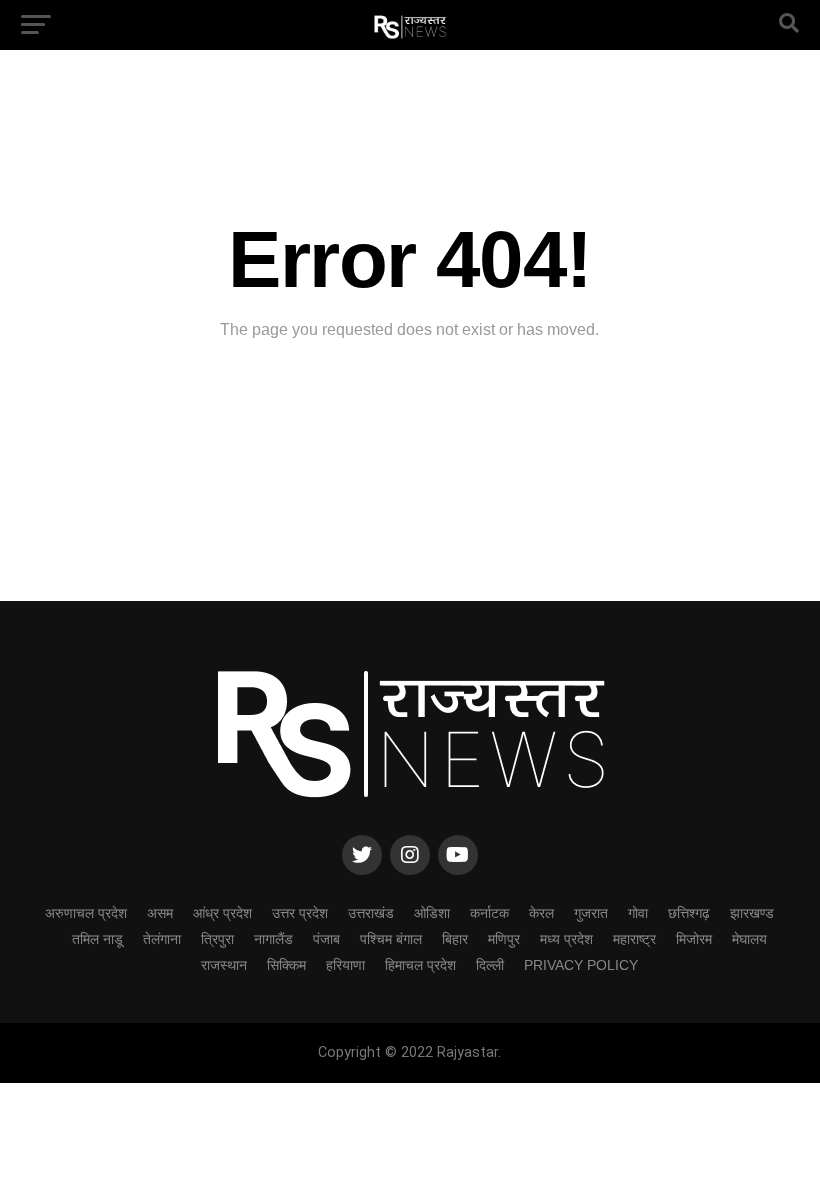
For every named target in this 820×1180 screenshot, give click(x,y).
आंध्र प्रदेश (222, 913)
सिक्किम (286, 965)
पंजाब (326, 939)
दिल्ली (490, 965)
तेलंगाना (162, 939)
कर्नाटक (489, 913)
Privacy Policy (581, 965)
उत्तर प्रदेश (300, 913)
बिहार (455, 939)
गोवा (638, 913)
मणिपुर (504, 939)
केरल (541, 913)
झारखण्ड (752, 913)
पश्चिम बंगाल (391, 939)
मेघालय (749, 939)
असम (160, 913)
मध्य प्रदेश (566, 939)
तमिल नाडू (97, 939)
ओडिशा (432, 913)
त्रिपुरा (217, 939)
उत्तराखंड (371, 913)
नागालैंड (273, 939)
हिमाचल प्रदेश (420, 965)
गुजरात (591, 913)
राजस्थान (224, 965)
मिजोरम (694, 939)
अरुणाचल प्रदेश (86, 913)
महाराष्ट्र (634, 939)
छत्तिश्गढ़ (689, 913)
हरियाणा (345, 965)
